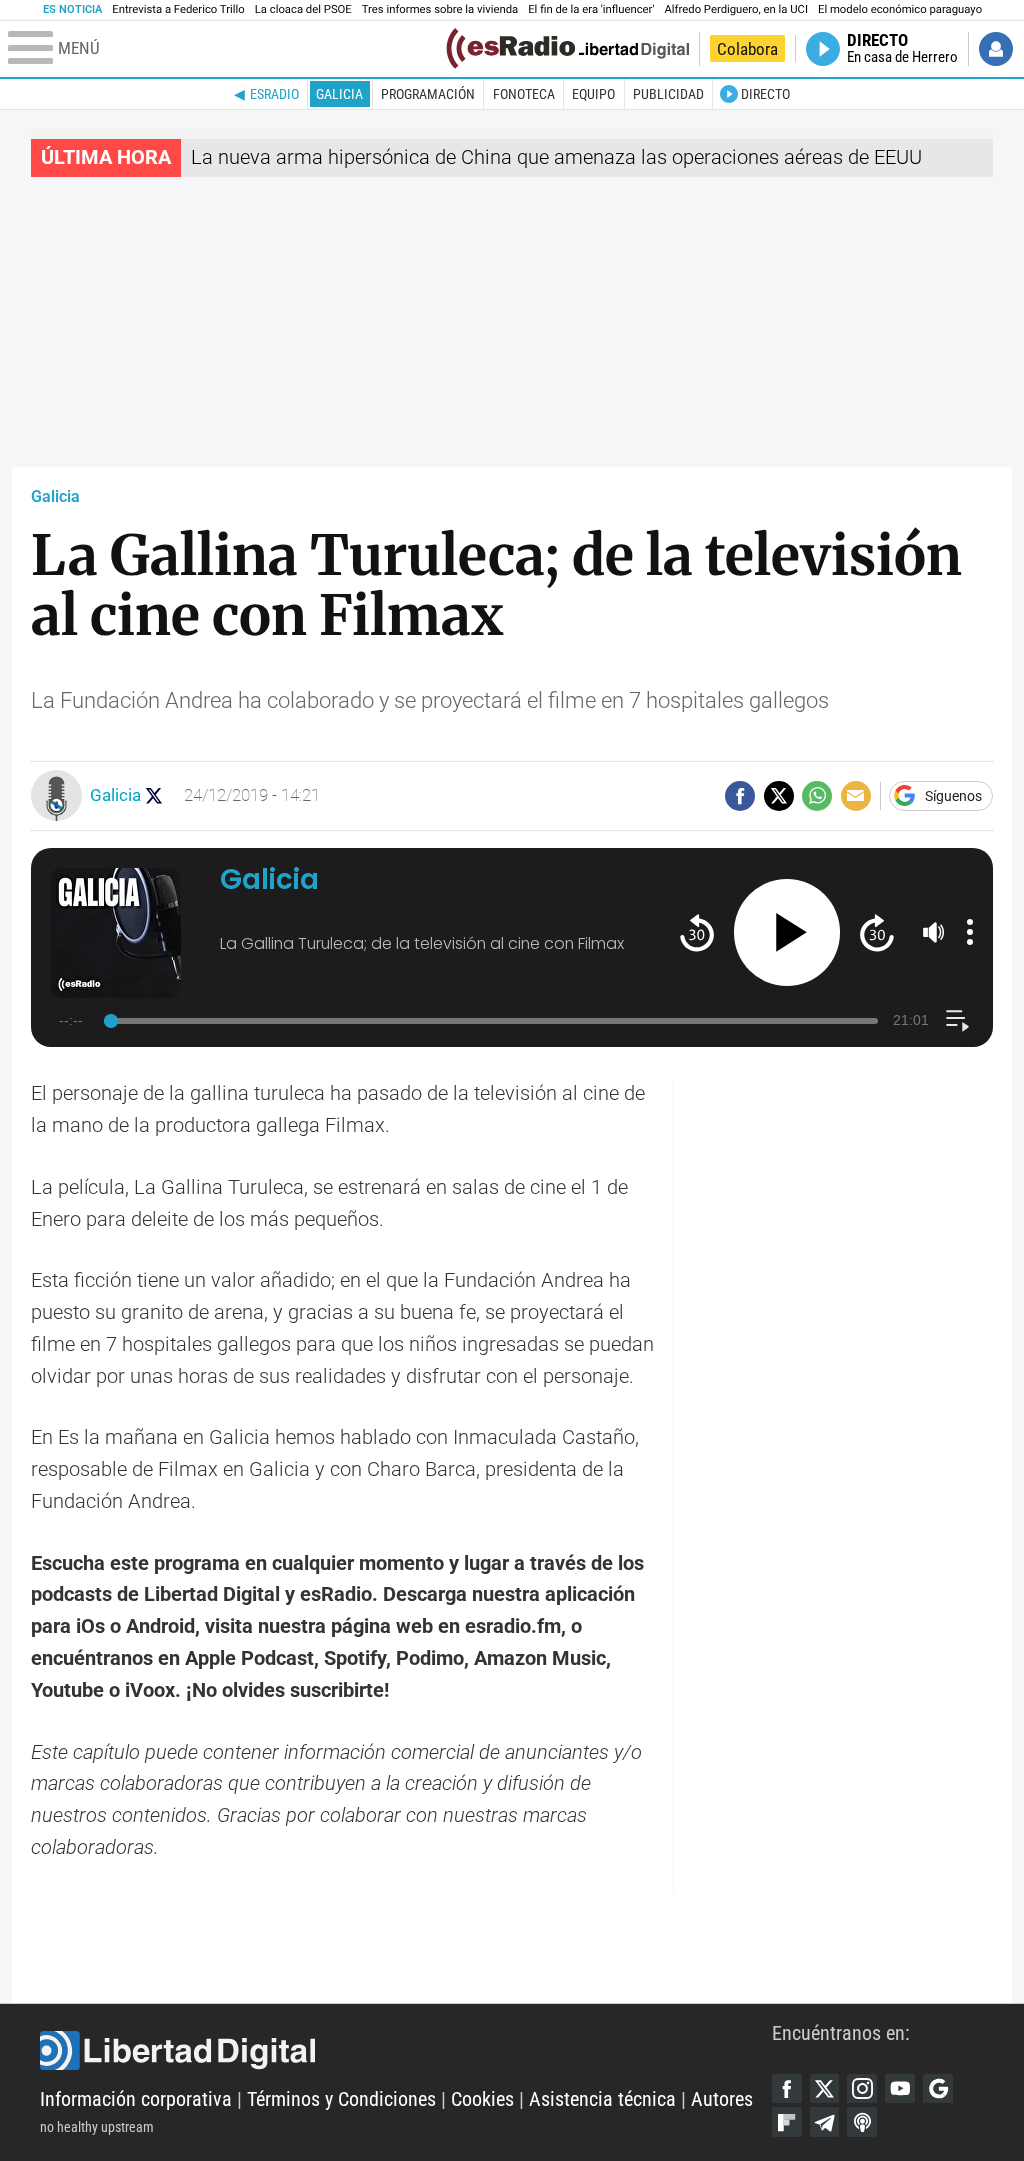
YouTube (900, 2089)
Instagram (862, 2089)
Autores (722, 2099)
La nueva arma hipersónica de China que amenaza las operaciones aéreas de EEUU (556, 157)
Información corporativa (136, 2099)
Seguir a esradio (154, 795)
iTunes (862, 2122)
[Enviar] (817, 796)
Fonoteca (524, 94)
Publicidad (668, 94)
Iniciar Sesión (996, 49)
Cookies (482, 2099)
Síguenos (953, 796)
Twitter (825, 2089)
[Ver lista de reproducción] (957, 1020)
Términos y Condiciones (341, 2099)
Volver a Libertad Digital (621, 49)
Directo (765, 94)
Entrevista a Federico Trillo (178, 9)
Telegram (825, 2122)
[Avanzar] (876, 932)
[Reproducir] (787, 932)
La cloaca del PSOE (303, 9)
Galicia (339, 94)
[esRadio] (510, 48)
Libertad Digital (406, 2051)
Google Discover (938, 2089)
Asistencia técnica (602, 2099)
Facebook (787, 2089)
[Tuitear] (779, 796)
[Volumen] (934, 932)
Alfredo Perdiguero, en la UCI (736, 9)
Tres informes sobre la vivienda (440, 9)
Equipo (593, 94)
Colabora (747, 49)
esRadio (274, 94)
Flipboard (787, 2122)
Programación (428, 94)
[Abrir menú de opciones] (970, 932)
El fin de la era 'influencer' (591, 9)
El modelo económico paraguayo (900, 9)
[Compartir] (740, 796)
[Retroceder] (696, 932)
